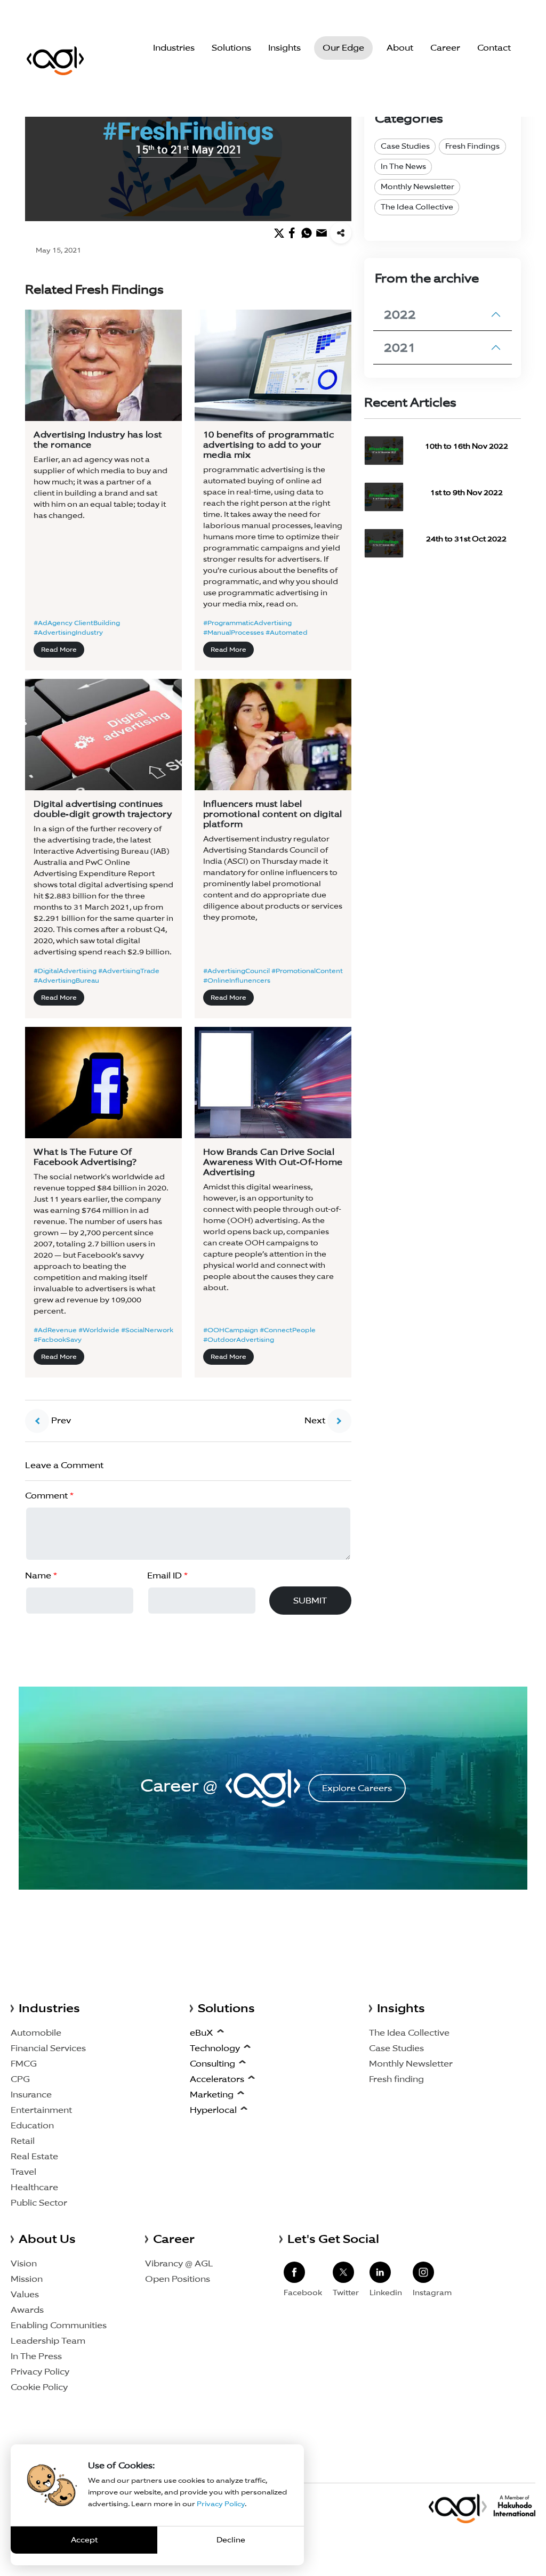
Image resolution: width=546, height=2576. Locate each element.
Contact (494, 48)
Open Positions (178, 2279)
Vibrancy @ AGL (179, 2263)
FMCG (24, 2064)
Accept (84, 2540)
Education (32, 2125)
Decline (231, 2540)
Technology (215, 2048)
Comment (49, 1496)
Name (41, 1575)
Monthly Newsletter (417, 187)
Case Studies (405, 146)
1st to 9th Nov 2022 (467, 492)
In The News (403, 166)
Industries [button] (174, 48)
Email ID (167, 1575)
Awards (27, 2310)
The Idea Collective (417, 207)
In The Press (36, 2356)
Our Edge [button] (343, 48)
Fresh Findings (472, 146)
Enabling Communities (59, 2325)
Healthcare (34, 2187)
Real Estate (34, 2156)
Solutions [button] (231, 48)
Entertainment (41, 2110)
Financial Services (48, 2048)
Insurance (31, 2095)
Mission (27, 2279)
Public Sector (39, 2203)
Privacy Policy (40, 2372)
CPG (20, 2079)
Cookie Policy (39, 2387)
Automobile (36, 2033)
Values (25, 2294)
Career (445, 48)
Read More (59, 649)
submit (310, 1601)
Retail (23, 2141)
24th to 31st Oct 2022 (466, 539)
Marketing (212, 2095)
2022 (400, 314)
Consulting (212, 2064)
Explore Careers (357, 1788)
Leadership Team (48, 2341)
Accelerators (217, 2079)
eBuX (202, 2033)
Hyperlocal (213, 2110)
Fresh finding (396, 2079)
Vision (24, 2263)
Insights (284, 48)
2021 (400, 347)
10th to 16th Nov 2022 (467, 446)
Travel (23, 2172)
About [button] (400, 48)
